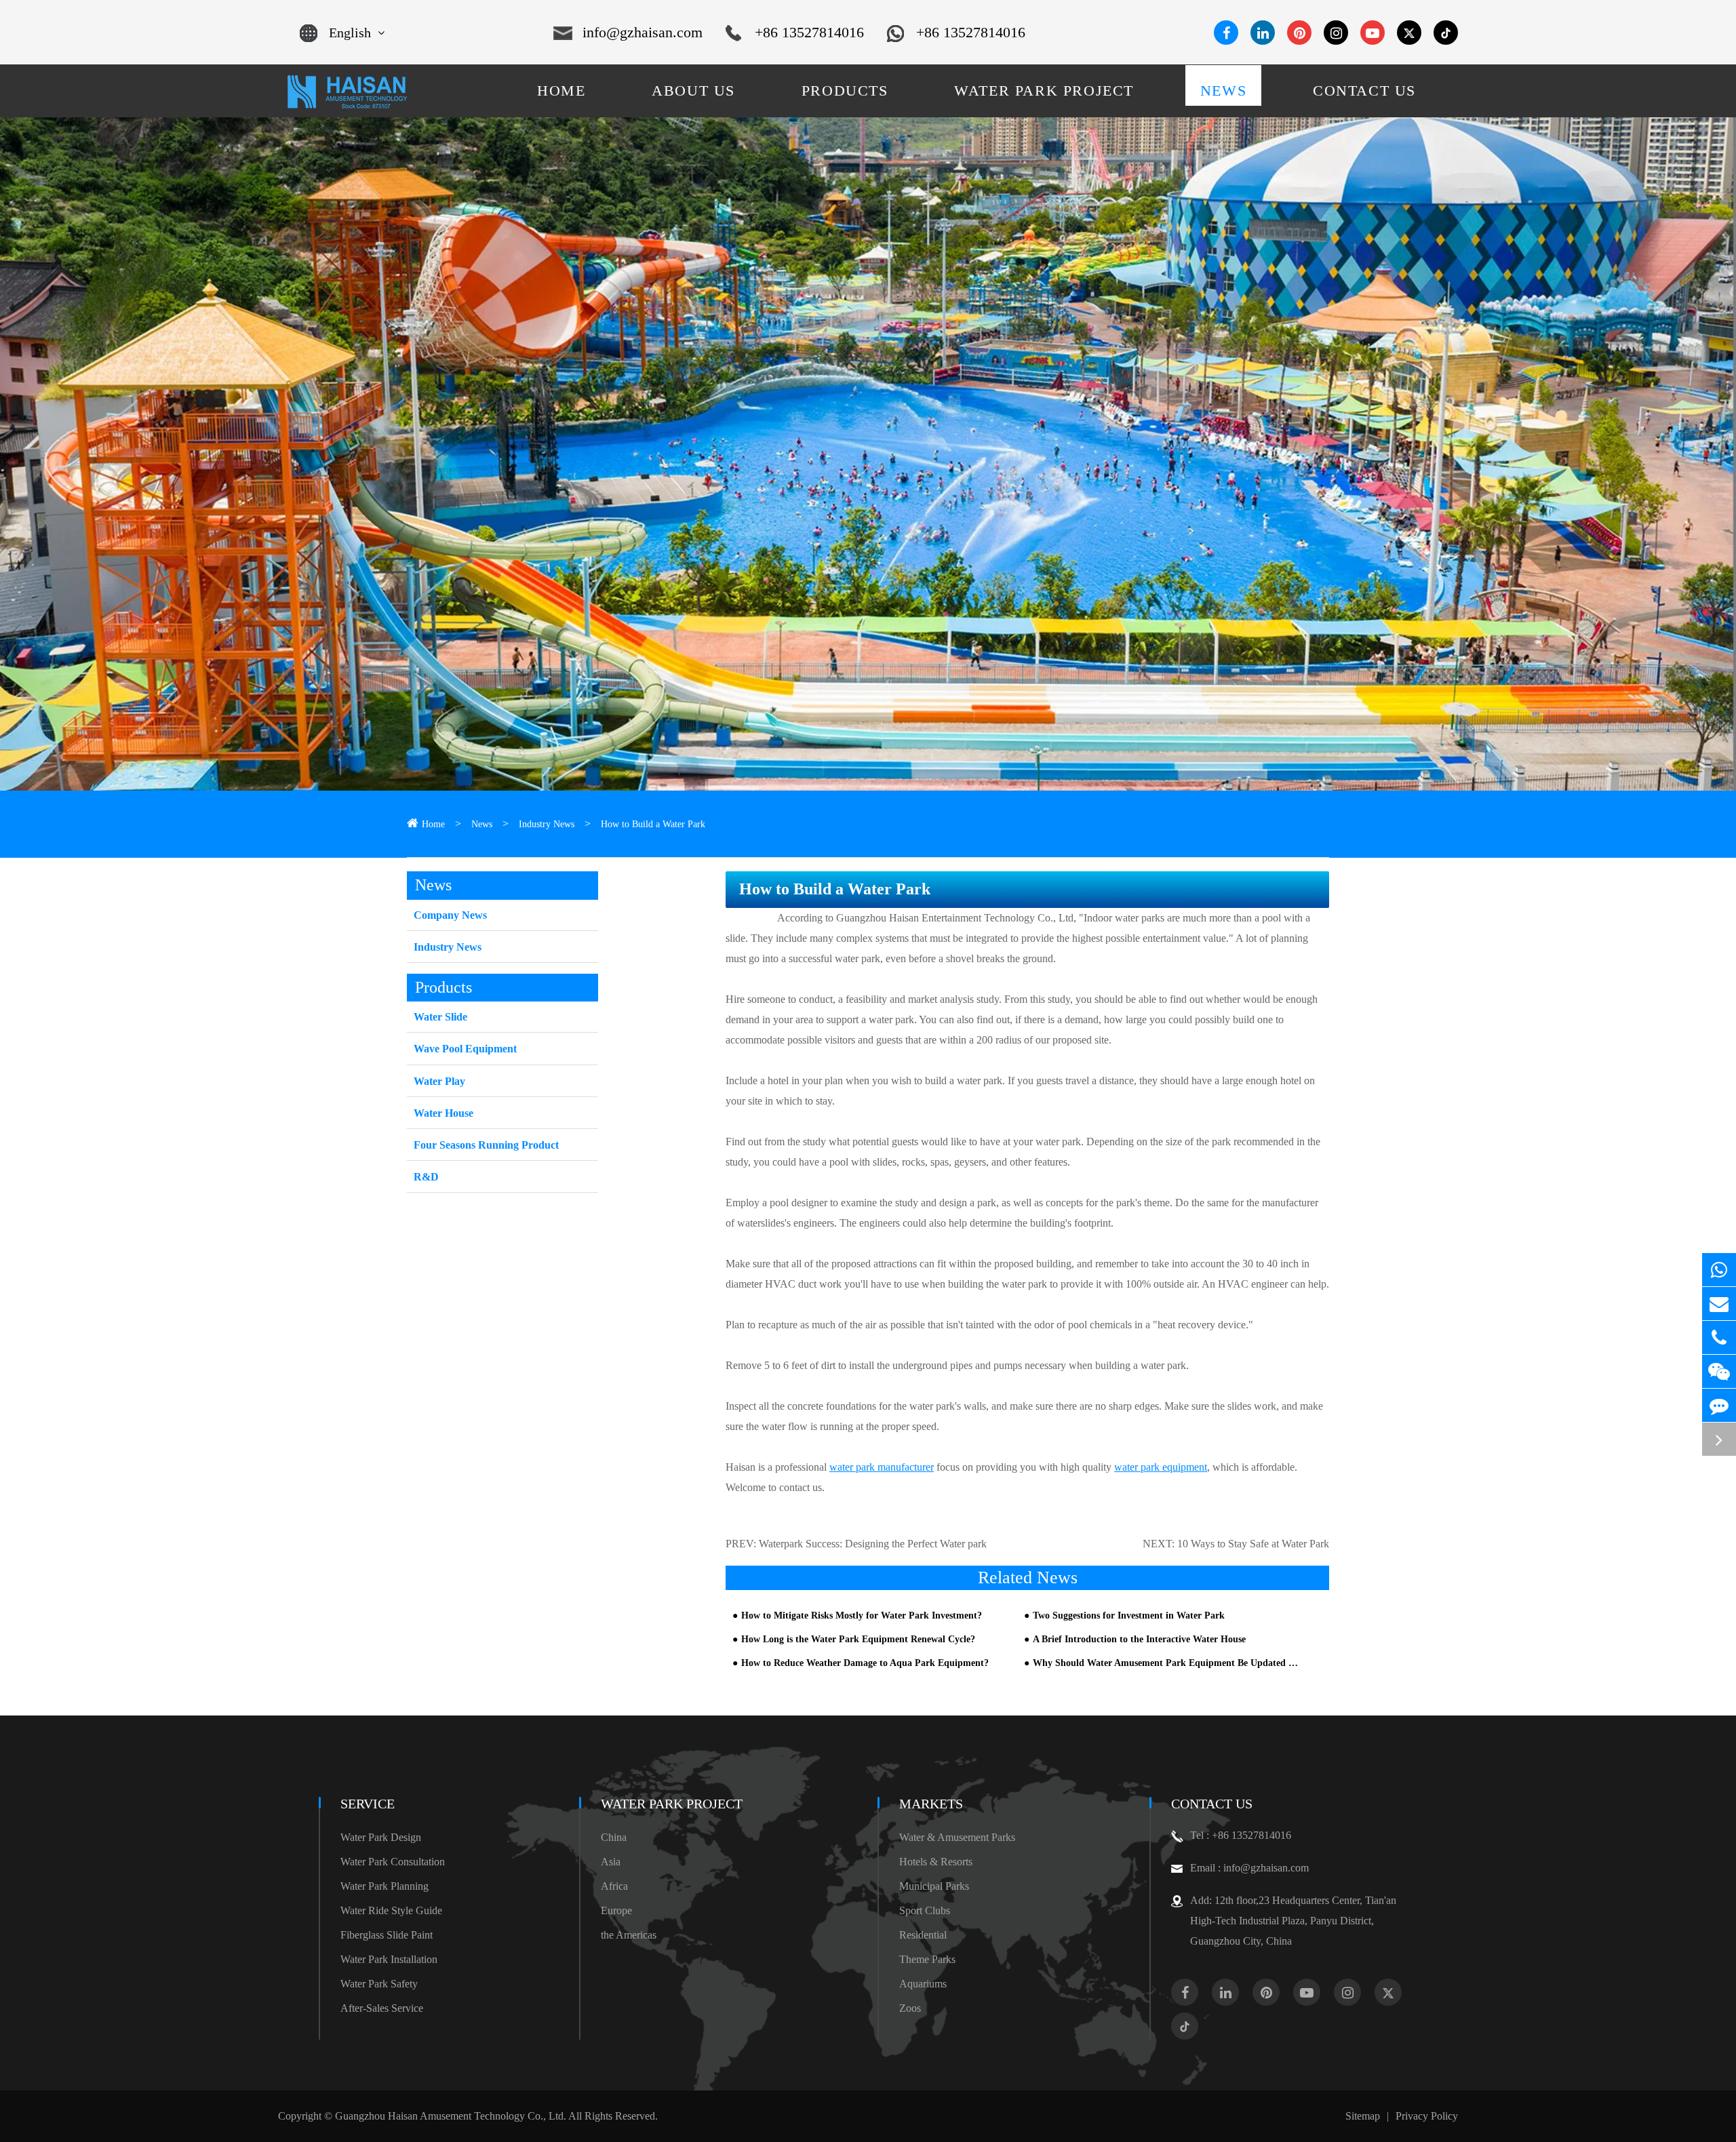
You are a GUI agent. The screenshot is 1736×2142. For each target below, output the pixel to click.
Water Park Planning (384, 1886)
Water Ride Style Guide (391, 1910)
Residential (923, 1935)
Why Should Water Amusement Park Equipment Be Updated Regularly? (1167, 1663)
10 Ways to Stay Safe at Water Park (1253, 1544)
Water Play (439, 1081)
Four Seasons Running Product (486, 1145)
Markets (931, 1804)
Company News (450, 915)
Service (368, 1804)
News (482, 824)
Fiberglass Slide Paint (387, 1935)
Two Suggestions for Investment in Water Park (1129, 1615)
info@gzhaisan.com (643, 32)
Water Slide (440, 1017)
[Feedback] (1719, 1405)
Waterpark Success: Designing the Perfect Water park (873, 1544)
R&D (426, 1177)
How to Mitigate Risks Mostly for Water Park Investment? (862, 1615)
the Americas (629, 1935)
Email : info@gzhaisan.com (1249, 1868)
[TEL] (1719, 1337)
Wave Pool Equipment (465, 1049)
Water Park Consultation (393, 1862)
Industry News (547, 824)
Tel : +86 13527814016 (1241, 1835)
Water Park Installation (389, 1959)
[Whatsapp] (1719, 1270)
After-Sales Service (382, 2008)
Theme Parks (927, 1959)
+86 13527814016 (809, 32)
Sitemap (1363, 2116)
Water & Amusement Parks (957, 1837)
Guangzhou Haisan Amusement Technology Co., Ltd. (451, 2116)
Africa (614, 1886)
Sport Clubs (925, 1910)
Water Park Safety (379, 1984)
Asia (611, 1862)
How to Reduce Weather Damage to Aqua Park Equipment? (865, 1663)
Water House (443, 1113)
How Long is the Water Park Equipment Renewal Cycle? (858, 1639)
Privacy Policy (1427, 2116)
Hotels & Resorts (936, 1862)
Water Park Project (672, 1804)
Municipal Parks (934, 1886)
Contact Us (1212, 1804)
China (614, 1837)
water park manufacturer (882, 1467)
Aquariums (923, 1984)
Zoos (910, 2008)
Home (433, 824)
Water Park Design (381, 1837)
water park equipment (1161, 1467)
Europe (616, 1910)
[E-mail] (1719, 1304)
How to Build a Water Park (653, 824)
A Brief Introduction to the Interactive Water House (1139, 1639)
